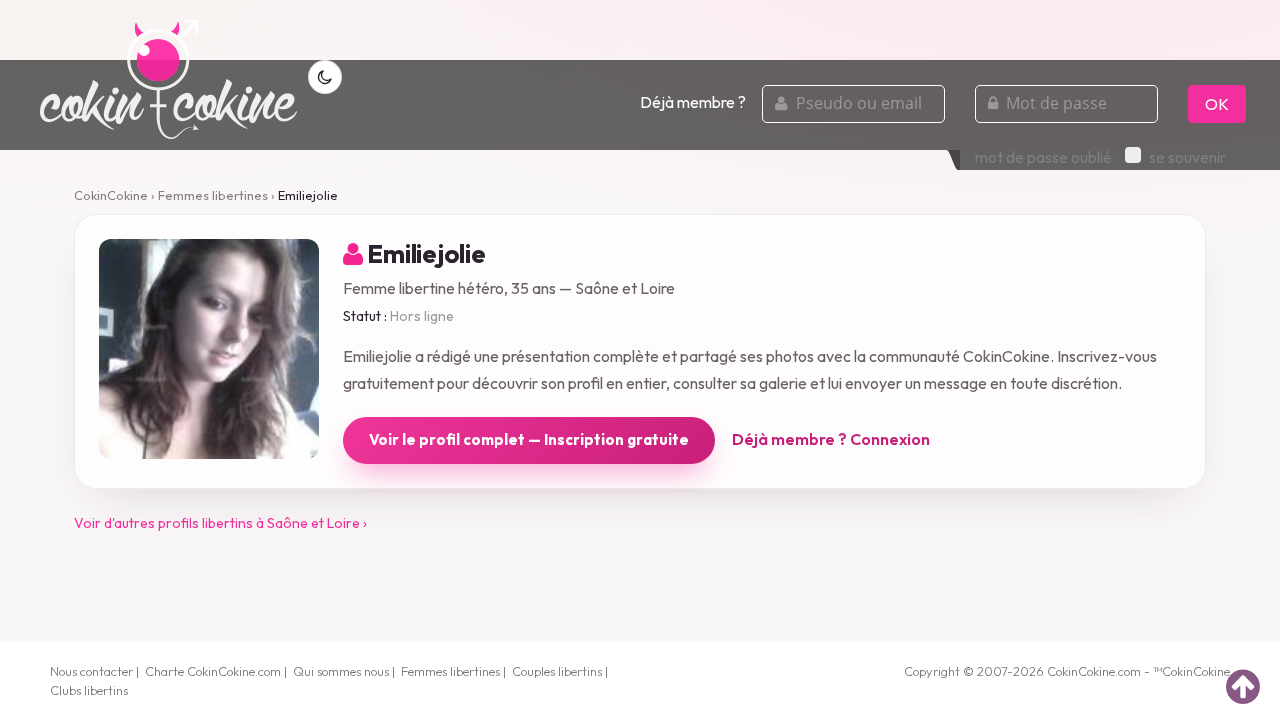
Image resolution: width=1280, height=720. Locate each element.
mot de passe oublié (1043, 157)
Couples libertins (557, 671)
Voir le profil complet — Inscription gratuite (529, 439)
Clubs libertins (89, 690)
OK (1217, 104)
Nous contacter (91, 671)
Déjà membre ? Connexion (831, 439)
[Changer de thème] (325, 77)
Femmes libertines (213, 195)
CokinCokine (111, 195)
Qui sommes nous (341, 671)
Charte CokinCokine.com (213, 671)
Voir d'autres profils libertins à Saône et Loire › (220, 523)
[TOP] (1243, 686)
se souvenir (1187, 157)
